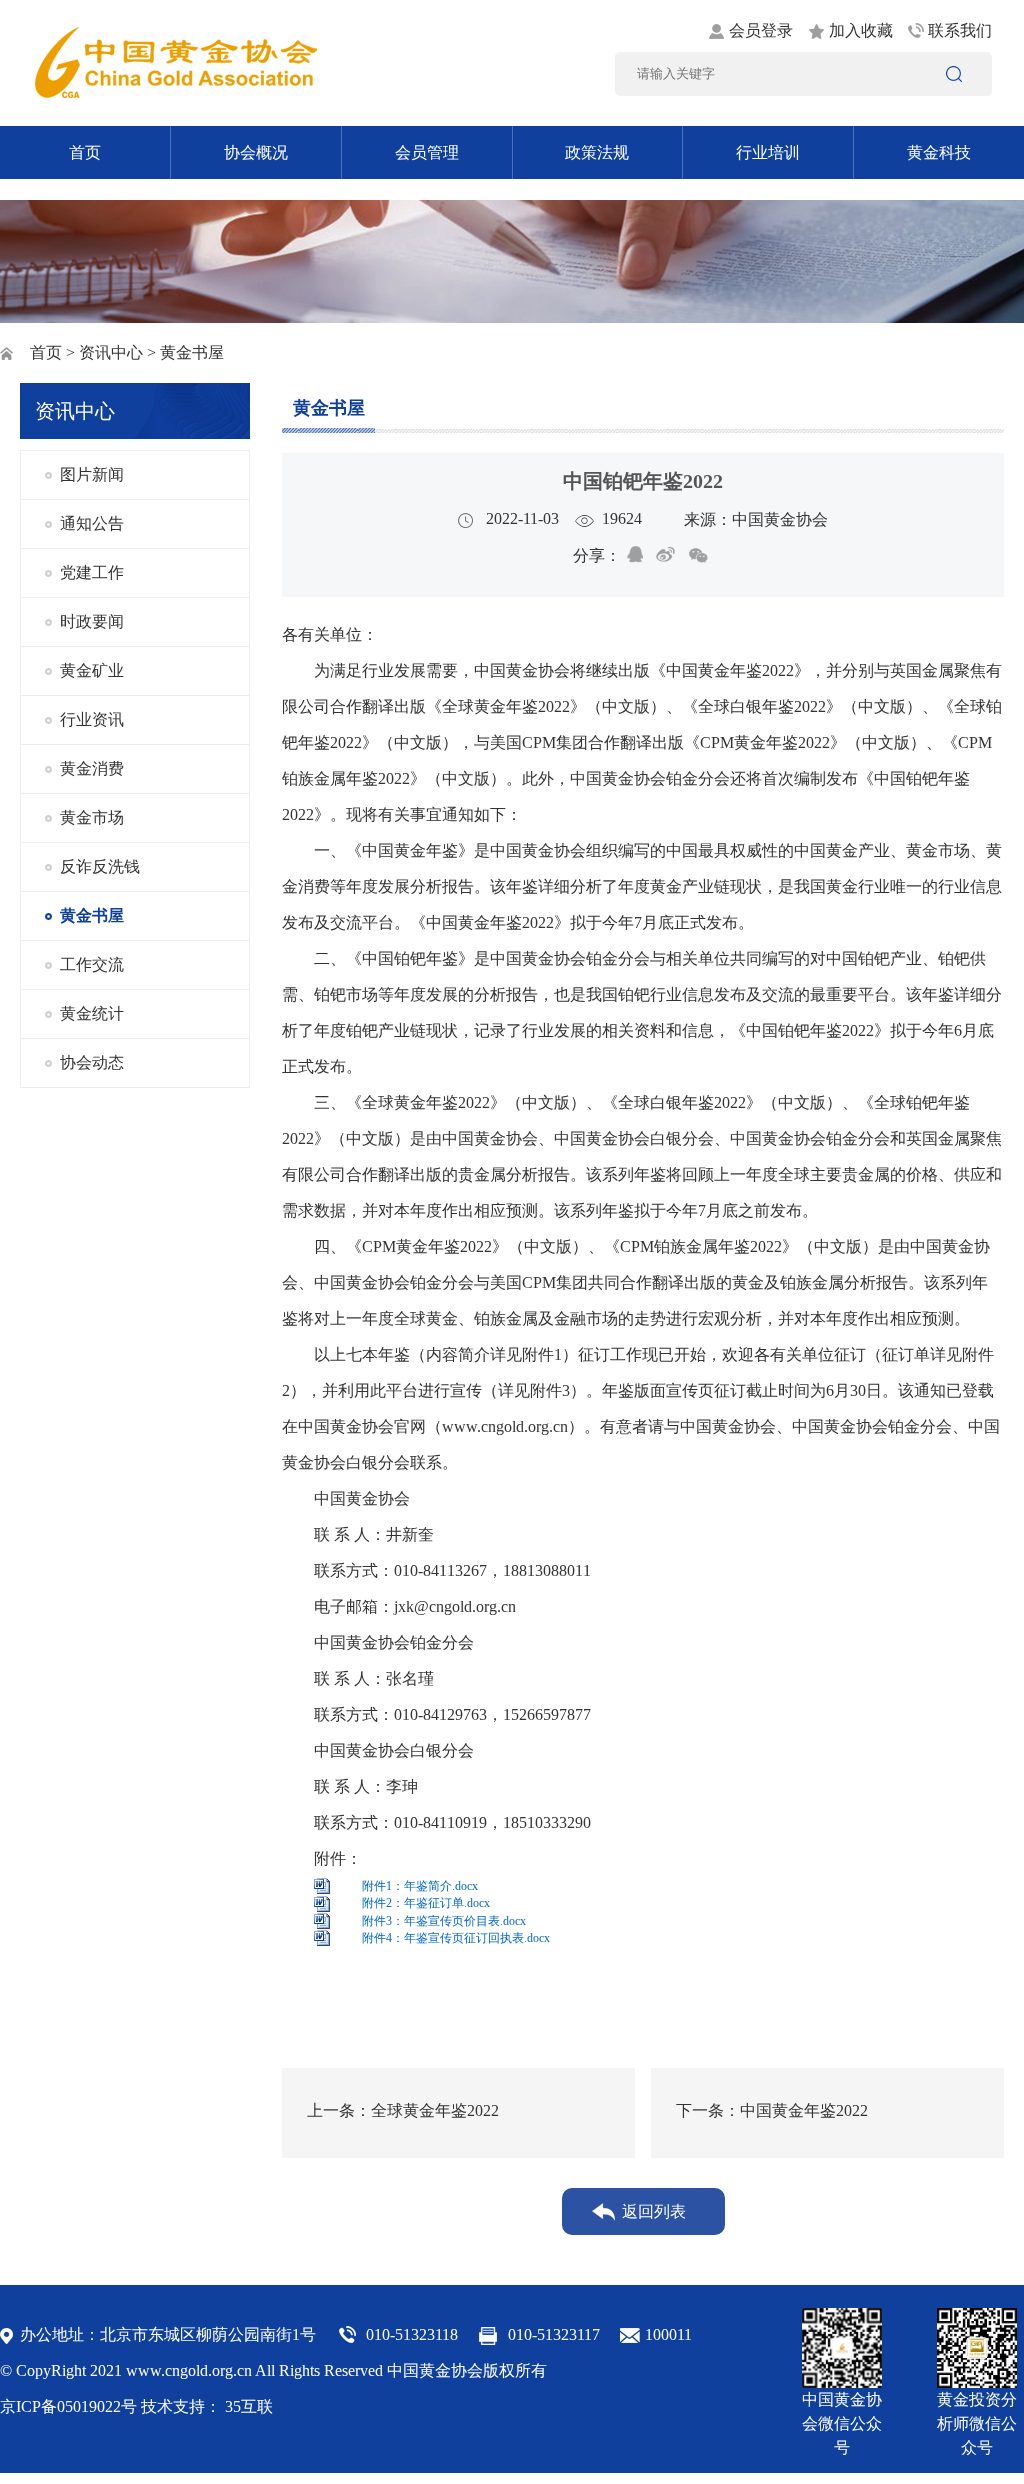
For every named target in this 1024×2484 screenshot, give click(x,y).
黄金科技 (939, 152)
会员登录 (761, 30)
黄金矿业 (92, 670)
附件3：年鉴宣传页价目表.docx (444, 1921)
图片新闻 (92, 474)
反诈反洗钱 (100, 866)
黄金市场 (92, 817)
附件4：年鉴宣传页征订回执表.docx (456, 1938)
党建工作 (92, 572)
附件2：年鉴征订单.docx (426, 1903)
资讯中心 (111, 352)
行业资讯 (92, 719)
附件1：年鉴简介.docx (420, 1886)
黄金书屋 (92, 915)
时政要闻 (92, 621)
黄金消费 (92, 768)
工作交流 (92, 964)
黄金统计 (92, 1013)
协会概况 (256, 152)
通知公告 (92, 523)
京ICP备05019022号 (68, 2406)
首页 (85, 152)
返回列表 (654, 2211)
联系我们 (960, 30)
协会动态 (92, 1062)
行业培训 (768, 152)
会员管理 (427, 152)
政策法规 (597, 152)
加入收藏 (861, 30)
